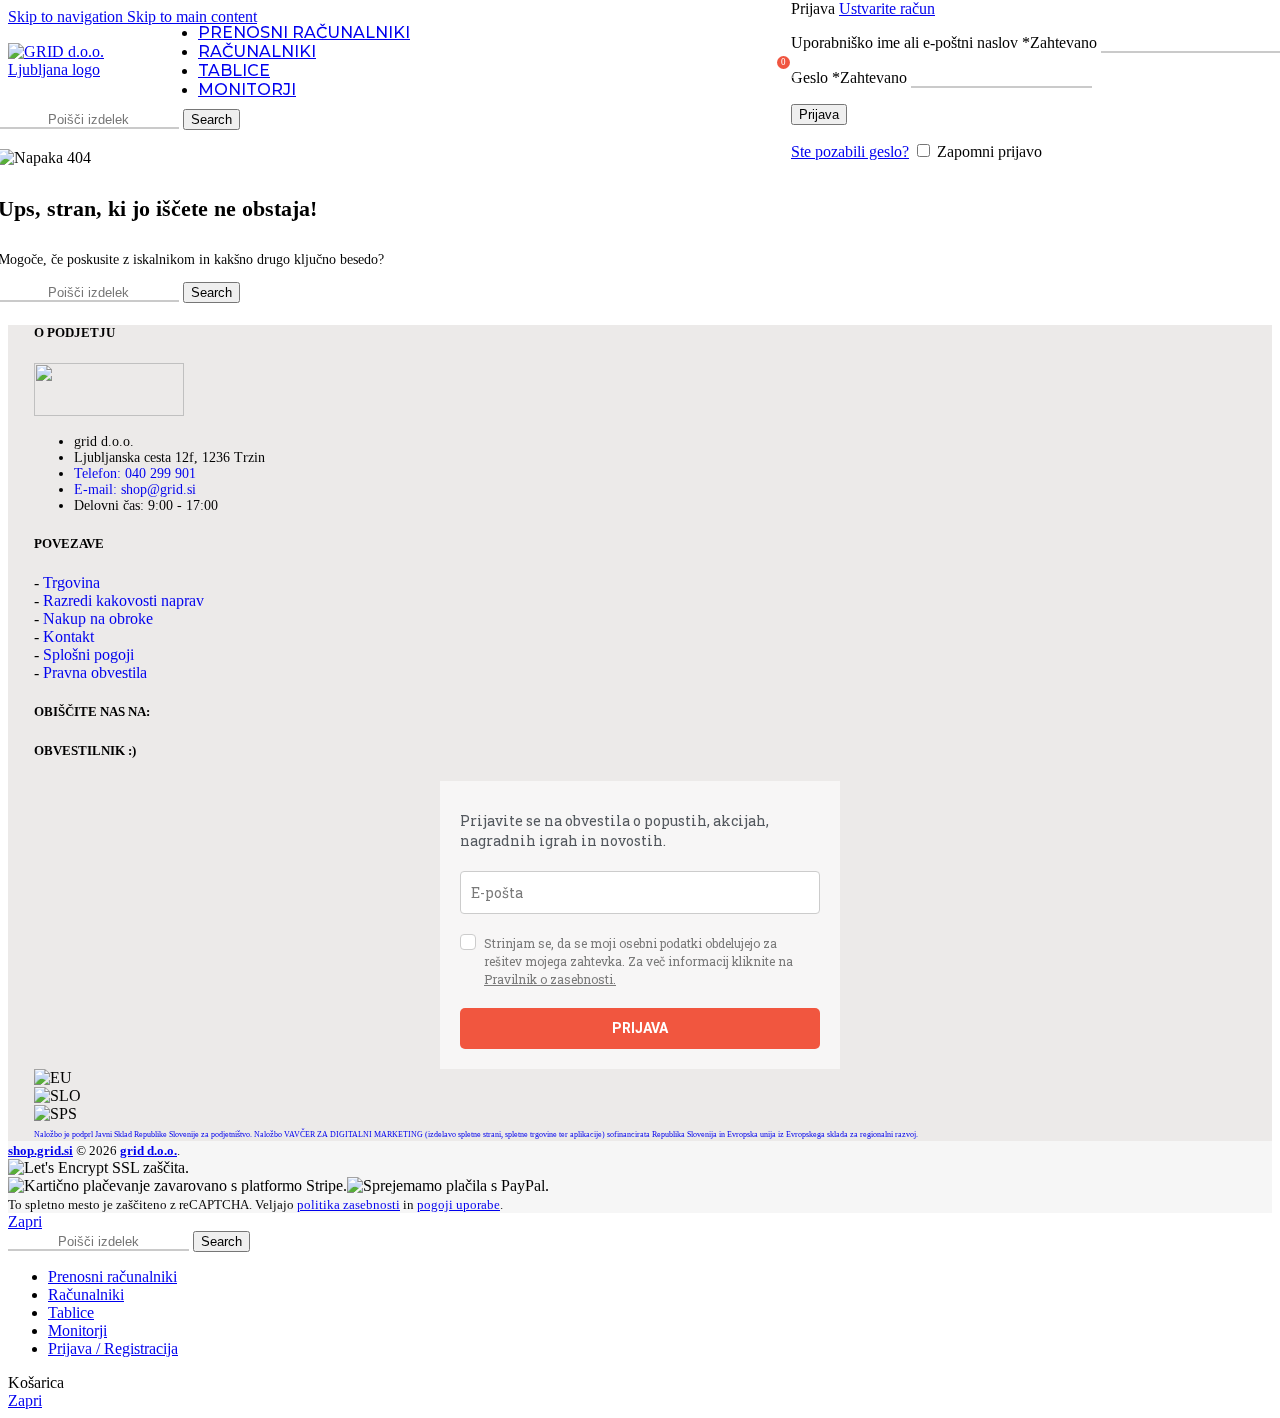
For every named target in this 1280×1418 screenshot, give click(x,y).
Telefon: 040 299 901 (135, 473)
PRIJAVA (640, 1028)
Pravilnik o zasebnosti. (550, 979)
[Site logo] (73, 69)
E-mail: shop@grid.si (135, 489)
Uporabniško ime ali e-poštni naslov (944, 42)
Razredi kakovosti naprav (123, 600)
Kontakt (68, 636)
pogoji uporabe (458, 1204)
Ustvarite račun (887, 8)
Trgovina (71, 582)
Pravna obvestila (95, 672)
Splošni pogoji (88, 654)
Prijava (819, 114)
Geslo (849, 77)
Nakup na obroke (98, 618)
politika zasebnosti (348, 1204)
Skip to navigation (67, 16)
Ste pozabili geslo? (850, 151)
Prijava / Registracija (113, 1348)
